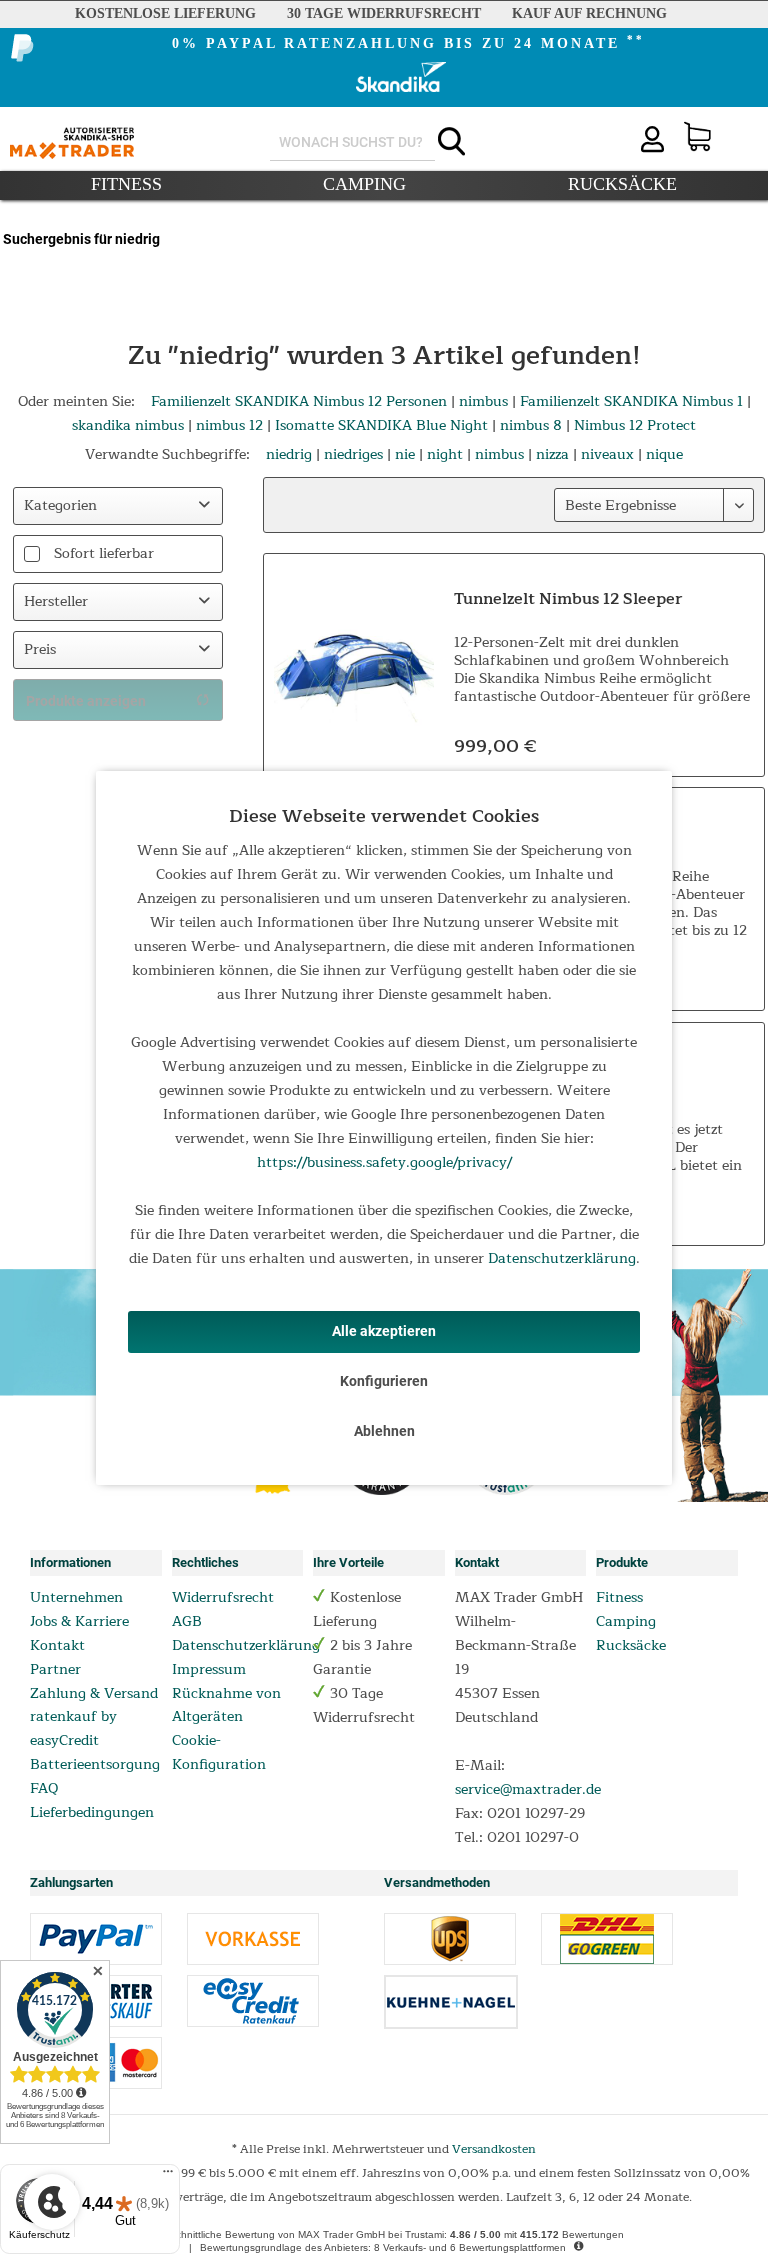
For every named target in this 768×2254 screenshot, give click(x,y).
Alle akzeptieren (384, 1331)
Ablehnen (384, 1431)
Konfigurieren (384, 1381)
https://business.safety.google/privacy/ (384, 1162)
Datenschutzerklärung (562, 1258)
